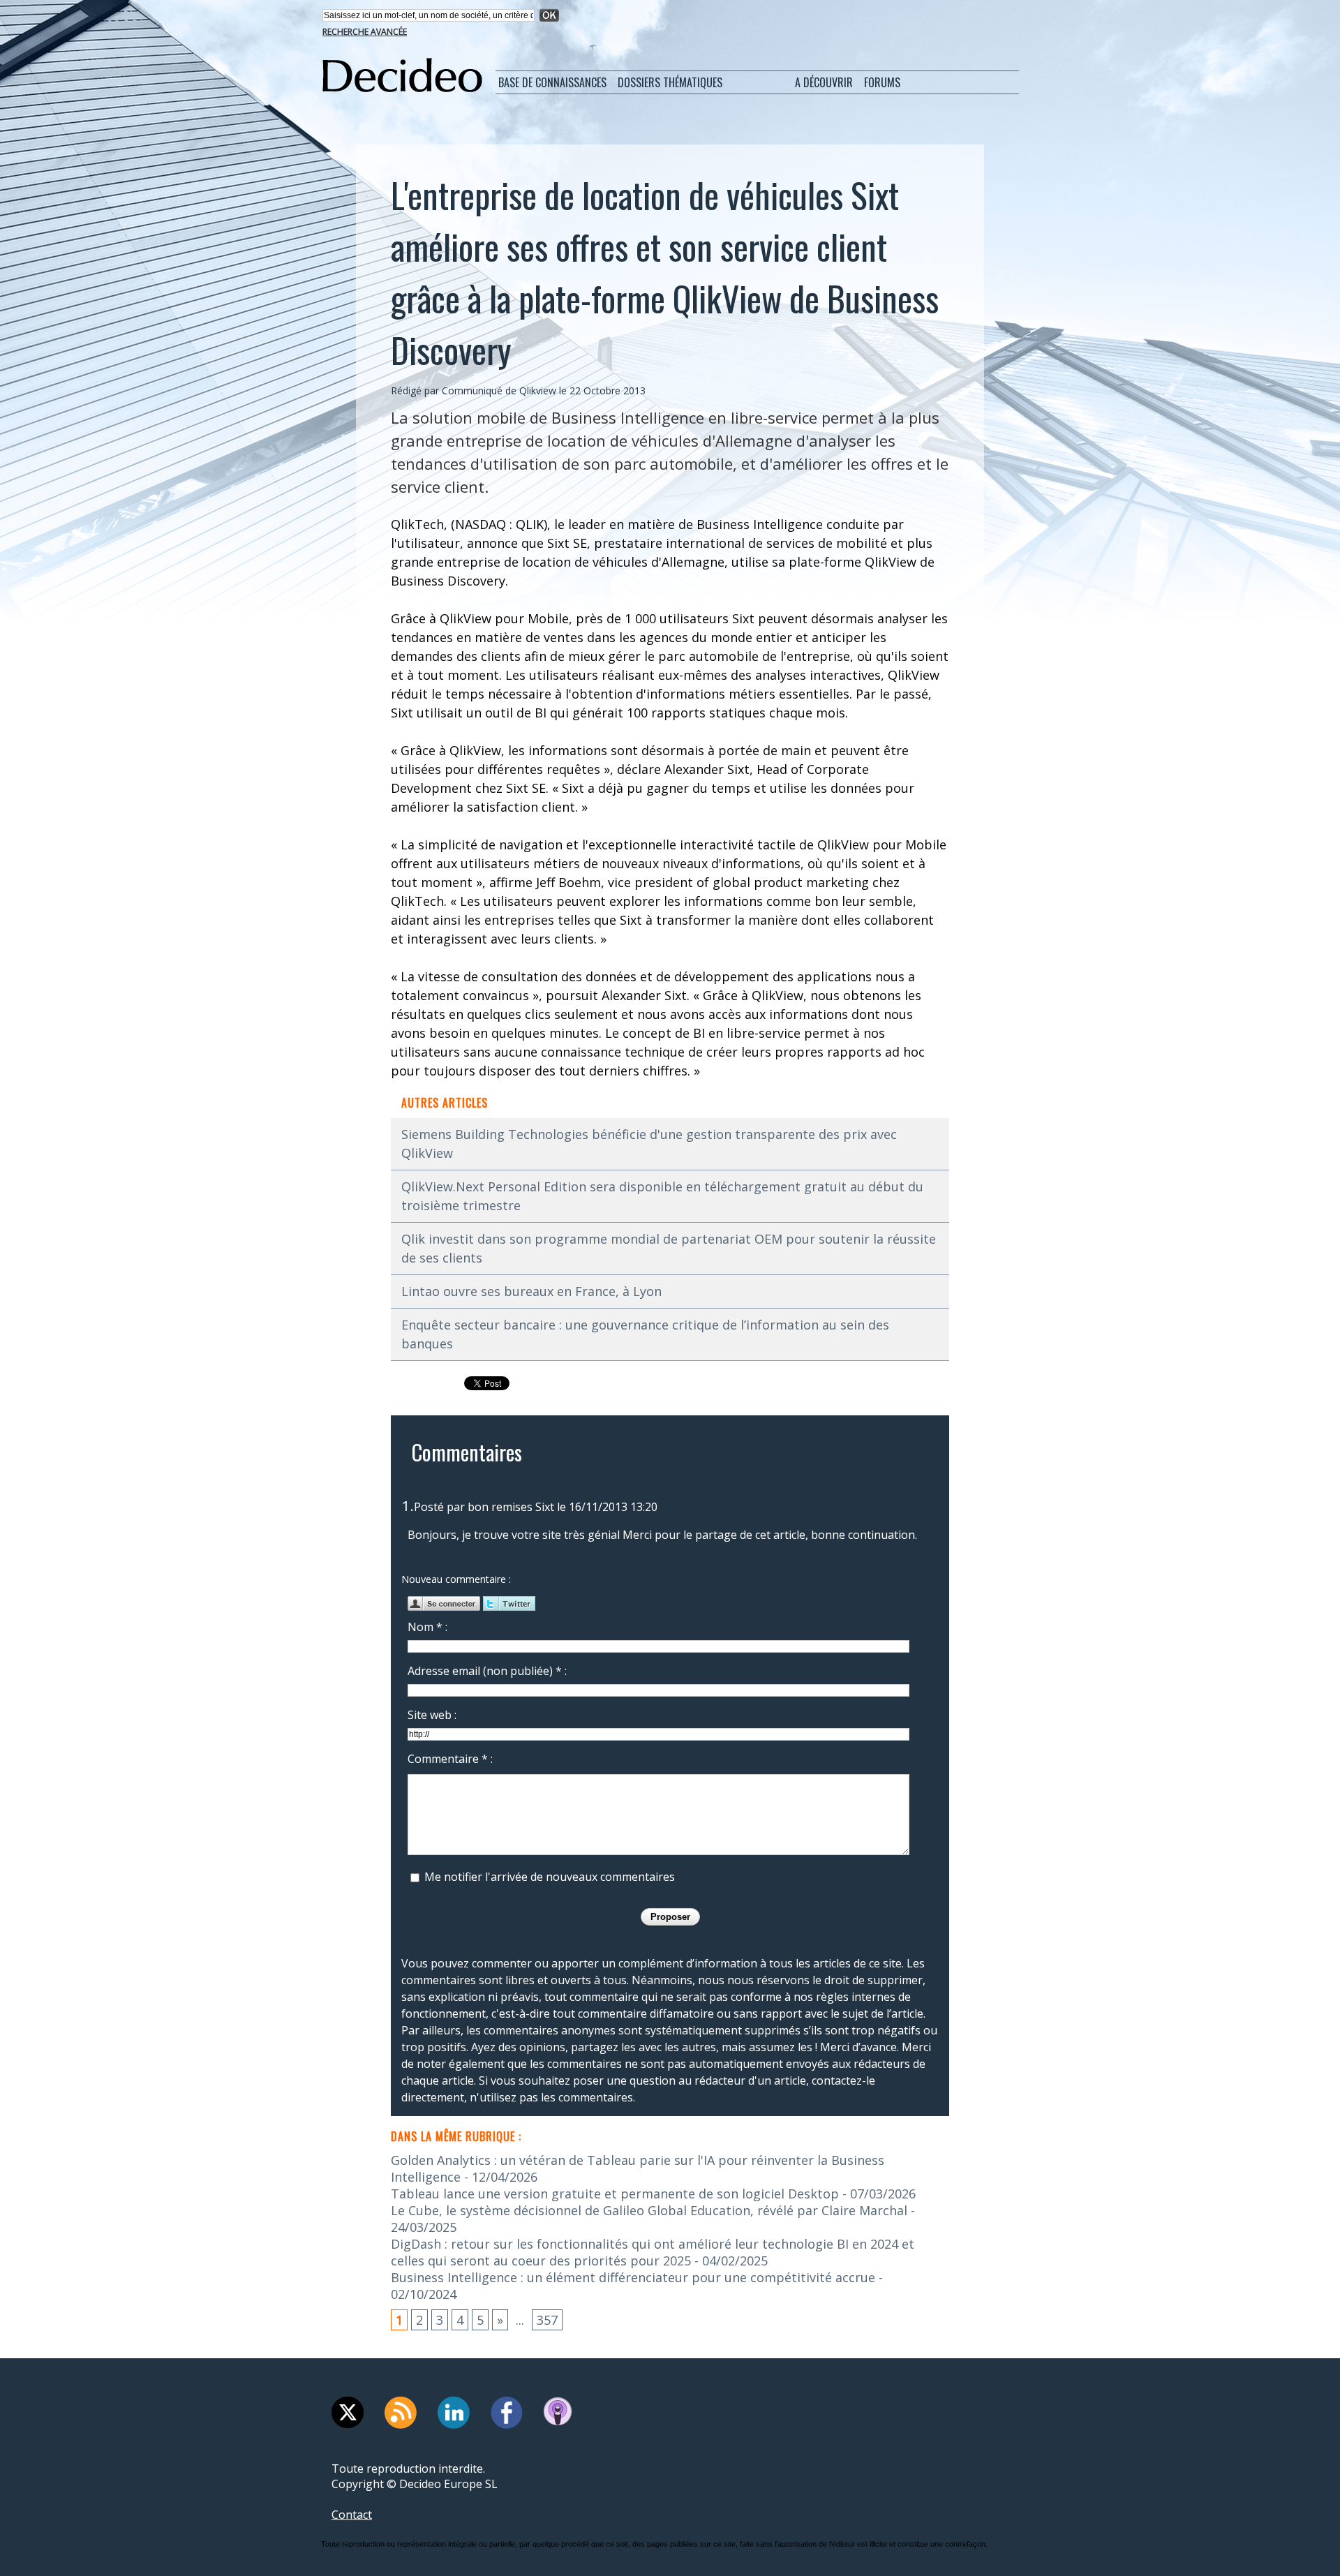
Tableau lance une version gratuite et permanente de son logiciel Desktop (615, 2194)
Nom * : (427, 1627)
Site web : (432, 1715)
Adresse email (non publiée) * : (487, 1671)
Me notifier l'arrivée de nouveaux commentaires (550, 1877)
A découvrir (824, 82)
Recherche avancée (365, 32)
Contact (352, 2515)
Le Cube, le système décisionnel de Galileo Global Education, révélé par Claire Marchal (649, 2210)
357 (547, 2320)
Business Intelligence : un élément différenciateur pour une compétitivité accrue (633, 2277)
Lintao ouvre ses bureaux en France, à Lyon (531, 1291)
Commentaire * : (450, 1759)
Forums (882, 82)
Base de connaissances (552, 82)
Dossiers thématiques (670, 82)
